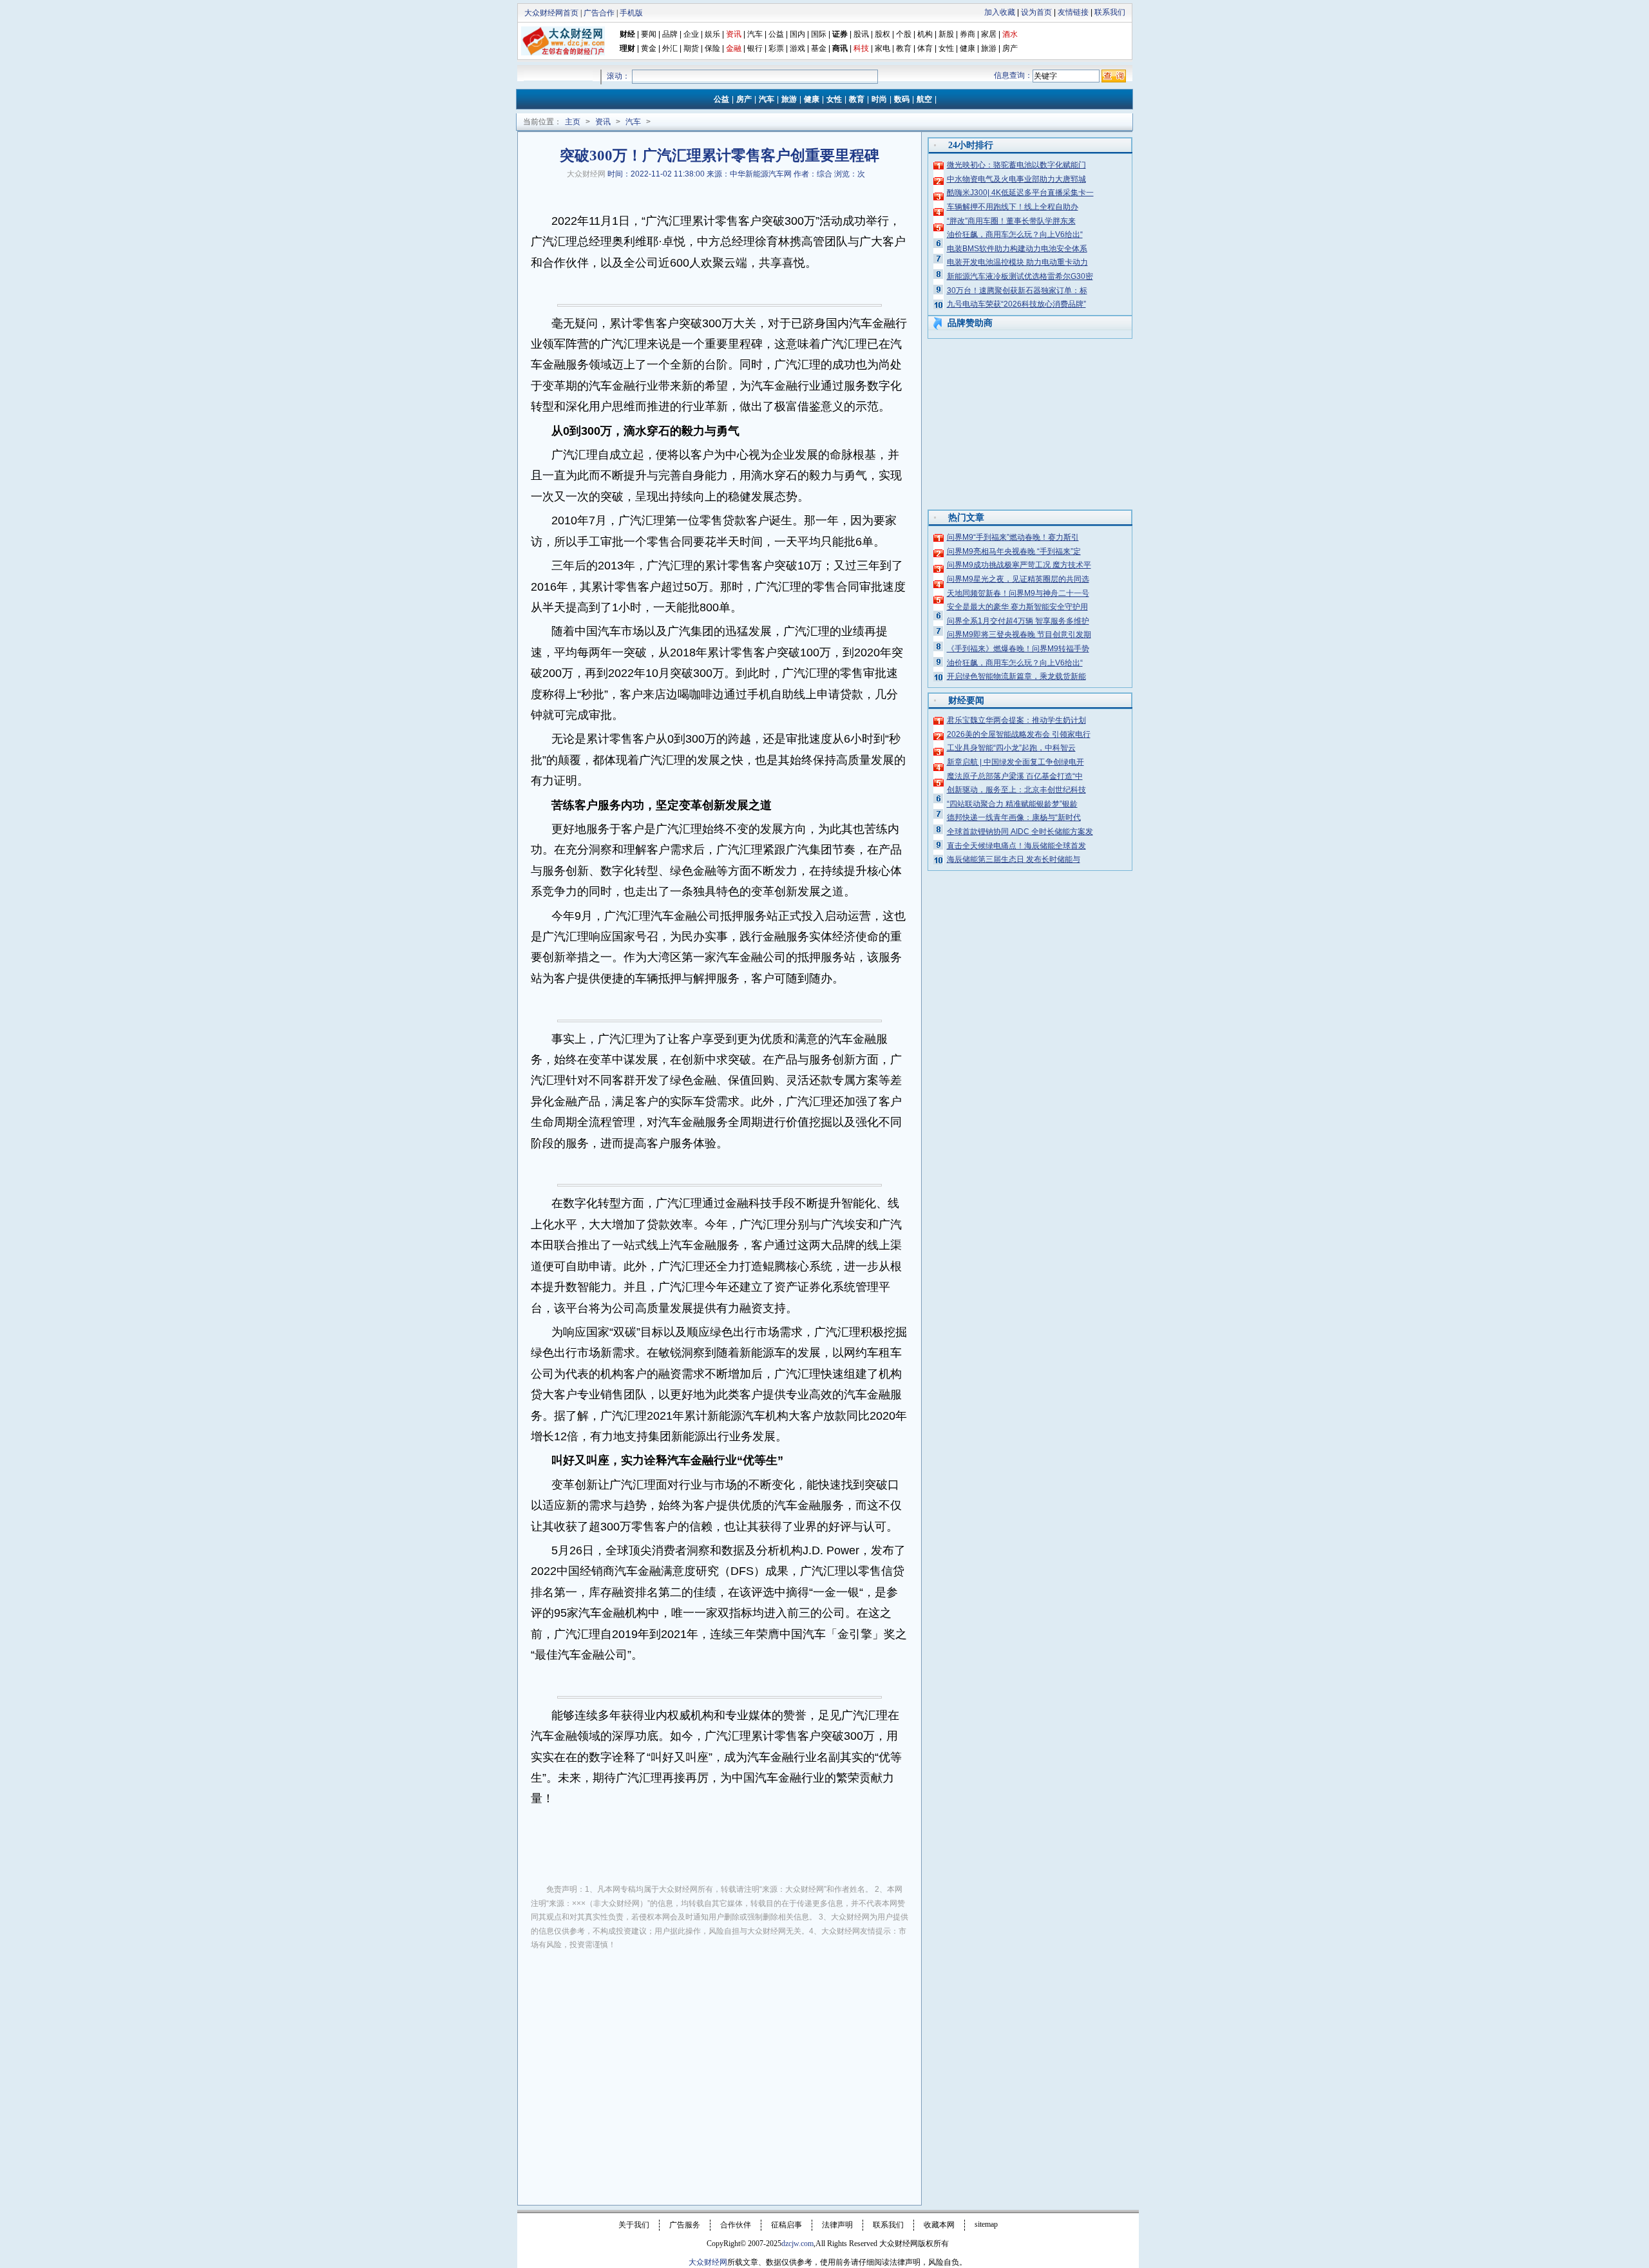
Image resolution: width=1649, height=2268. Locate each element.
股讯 (861, 34)
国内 (797, 34)
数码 (902, 99)
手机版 (631, 13)
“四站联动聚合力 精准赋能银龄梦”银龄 (1012, 804)
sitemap (986, 2224)
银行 (756, 48)
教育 (904, 48)
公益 (776, 34)
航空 (924, 99)
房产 (1010, 48)
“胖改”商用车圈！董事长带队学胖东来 (1011, 221)
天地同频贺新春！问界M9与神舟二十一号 (1018, 593)
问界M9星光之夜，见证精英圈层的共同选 (1018, 579)
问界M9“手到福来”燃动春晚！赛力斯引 (1013, 537)
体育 (925, 48)
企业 (691, 34)
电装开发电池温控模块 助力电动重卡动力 (1017, 262)
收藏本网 (939, 2225)
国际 (819, 34)
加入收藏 (1000, 12)
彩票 (776, 48)
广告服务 (685, 2225)
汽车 (755, 34)
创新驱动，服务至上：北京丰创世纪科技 (1016, 790)
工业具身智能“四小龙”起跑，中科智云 (1011, 748)
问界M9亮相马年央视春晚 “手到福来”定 (1014, 551)
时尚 (879, 99)
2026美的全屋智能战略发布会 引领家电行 (1019, 734)
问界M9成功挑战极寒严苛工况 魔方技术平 (1019, 565)
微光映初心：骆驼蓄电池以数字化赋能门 (1016, 165)
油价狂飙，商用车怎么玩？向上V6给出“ (1015, 234)
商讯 (840, 48)
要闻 (649, 34)
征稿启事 (786, 2225)
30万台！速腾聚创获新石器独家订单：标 (1017, 291)
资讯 (603, 122)
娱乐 (712, 34)
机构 (925, 34)
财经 (627, 34)
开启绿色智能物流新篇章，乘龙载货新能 (1016, 676)
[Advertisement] (720, 2057)
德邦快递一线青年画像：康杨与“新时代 (1014, 817)
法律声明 (837, 2225)
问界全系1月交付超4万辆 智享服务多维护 (1018, 621)
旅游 (989, 48)
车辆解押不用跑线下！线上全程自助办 (1013, 207)
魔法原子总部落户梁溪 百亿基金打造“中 (1015, 776)
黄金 (649, 48)
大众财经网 (586, 174)
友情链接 (1073, 12)
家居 (989, 34)
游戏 (797, 48)
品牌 (670, 34)
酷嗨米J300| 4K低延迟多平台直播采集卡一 (1020, 193)
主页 (573, 122)
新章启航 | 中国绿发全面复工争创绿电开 (1015, 762)
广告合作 (599, 13)
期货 (691, 48)
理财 (627, 48)
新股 (946, 34)
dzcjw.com (797, 2244)
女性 (946, 48)
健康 (967, 48)
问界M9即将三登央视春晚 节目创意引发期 (1019, 634)
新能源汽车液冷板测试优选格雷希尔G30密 (1020, 276)
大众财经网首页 (551, 13)
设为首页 (1036, 12)
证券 (840, 34)
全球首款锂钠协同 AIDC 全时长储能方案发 (1020, 832)
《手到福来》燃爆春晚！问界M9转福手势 (1018, 649)
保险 (712, 48)
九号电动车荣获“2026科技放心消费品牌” (1016, 304)
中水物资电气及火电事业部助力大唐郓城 (1016, 179)
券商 (967, 34)
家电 (882, 48)
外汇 (670, 48)
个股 (904, 34)
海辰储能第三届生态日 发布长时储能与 (1014, 859)
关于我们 (634, 2225)
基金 (819, 48)
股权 (882, 34)
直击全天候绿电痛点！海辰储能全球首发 (1016, 846)
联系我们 (1110, 12)
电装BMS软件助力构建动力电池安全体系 (1017, 249)
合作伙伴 (736, 2225)
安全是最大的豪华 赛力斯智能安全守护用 (1017, 607)
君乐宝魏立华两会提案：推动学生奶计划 (1016, 720)
